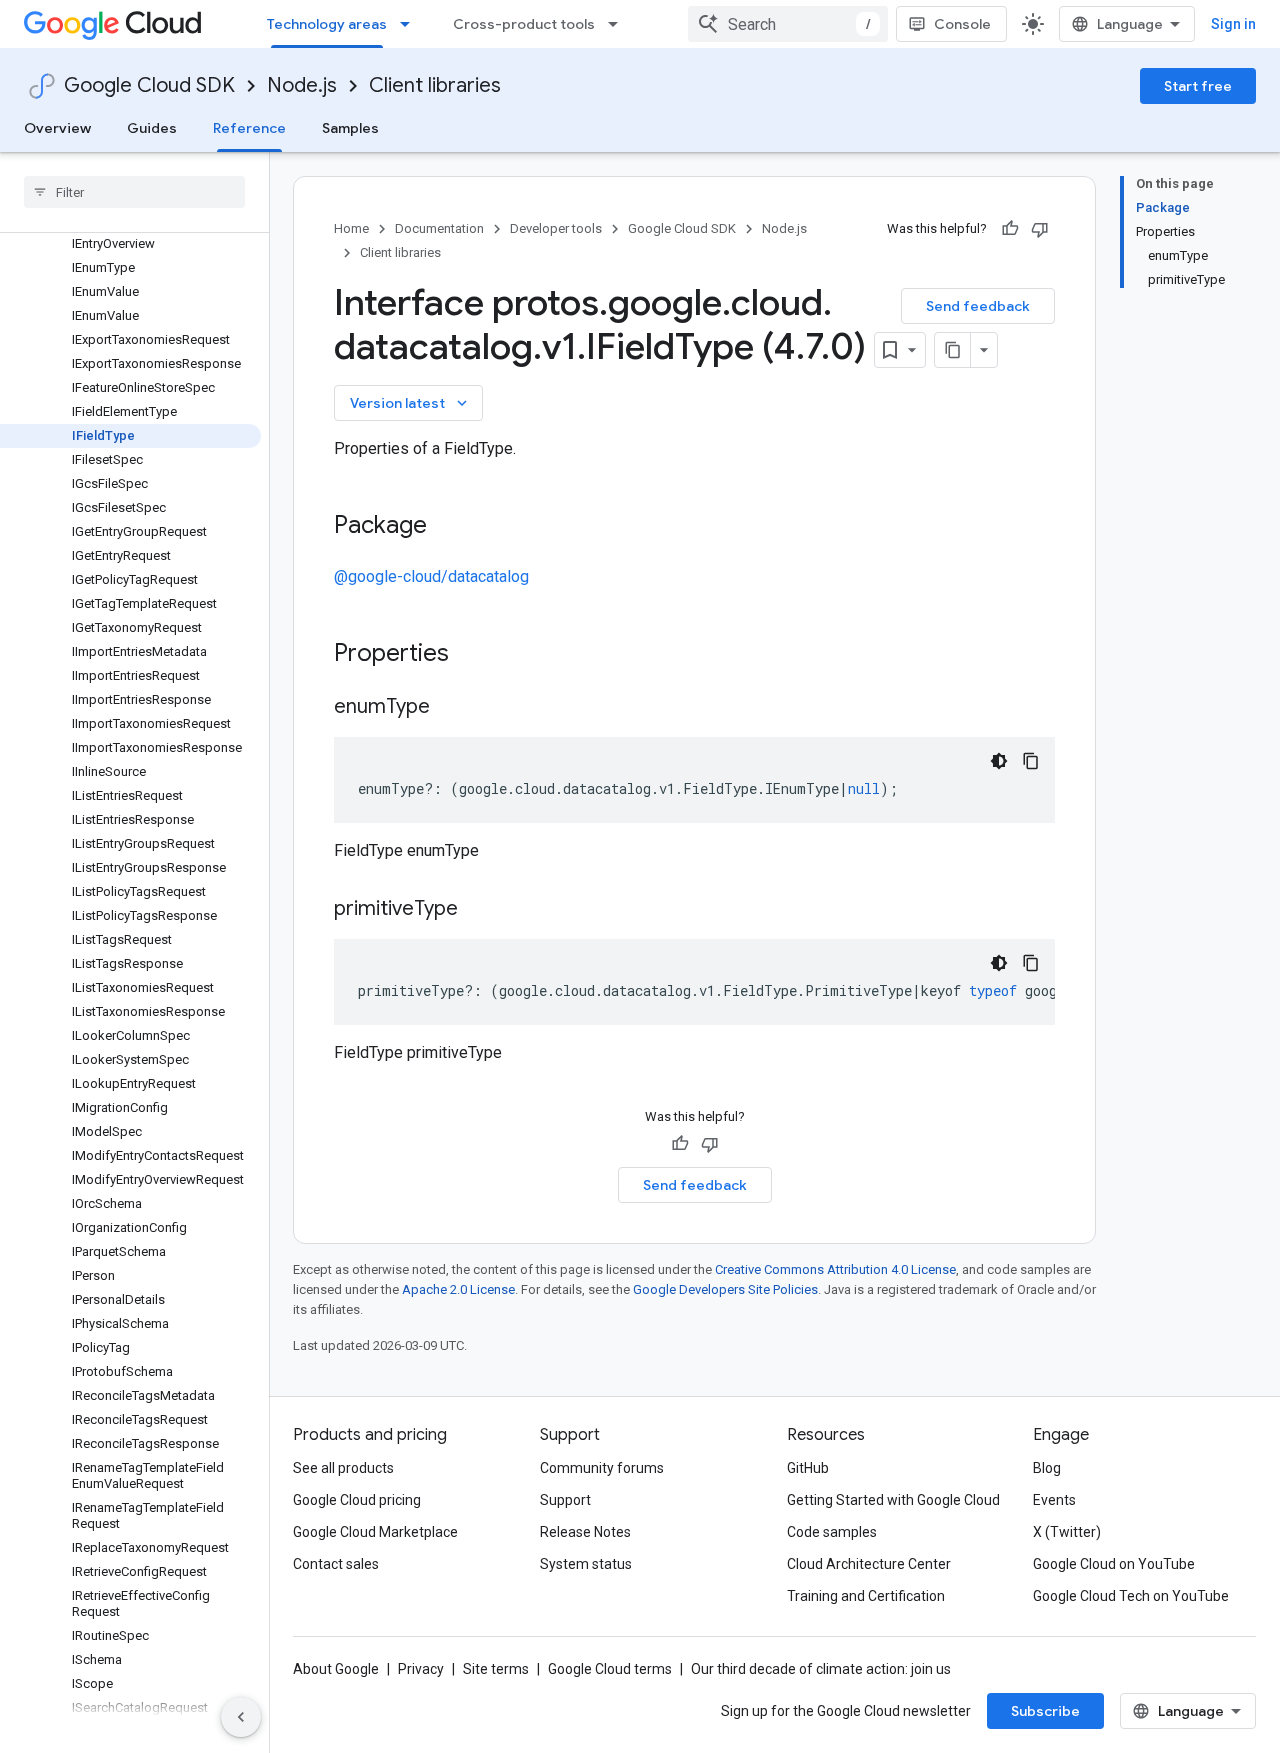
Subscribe (1045, 1711)
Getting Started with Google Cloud (893, 1500)
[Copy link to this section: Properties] (475, 655)
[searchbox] (134, 192)
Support (565, 1500)
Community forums (602, 1468)
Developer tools (556, 228)
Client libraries (435, 85)
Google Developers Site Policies (725, 1289)
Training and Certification (866, 1596)
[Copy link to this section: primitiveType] (478, 910)
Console (962, 24)
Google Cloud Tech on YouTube (1131, 1596)
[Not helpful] (1040, 229)
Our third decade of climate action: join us (821, 1669)
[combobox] (788, 24)
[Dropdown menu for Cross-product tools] (619, 24)
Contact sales (336, 1564)
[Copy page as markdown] (953, 350)
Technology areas (327, 24)
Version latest (410, 403)
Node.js (302, 85)
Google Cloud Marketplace (375, 1532)
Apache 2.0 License (458, 1289)
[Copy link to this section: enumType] (450, 708)
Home (351, 228)
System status (586, 1564)
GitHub (808, 1468)
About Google (336, 1669)
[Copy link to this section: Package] (447, 527)
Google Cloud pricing (357, 1500)
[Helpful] (1010, 229)
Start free (1198, 86)
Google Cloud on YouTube (1114, 1564)
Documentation (439, 228)
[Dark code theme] (999, 761)
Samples (350, 128)
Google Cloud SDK (149, 85)
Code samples (832, 1532)
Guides (152, 128)
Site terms (496, 1669)
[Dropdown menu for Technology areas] (411, 24)
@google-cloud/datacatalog (431, 576)
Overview (57, 128)
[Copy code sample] (1031, 761)
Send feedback (978, 306)
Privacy (421, 1669)
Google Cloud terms (610, 1669)
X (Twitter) (1067, 1532)
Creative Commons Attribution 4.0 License (835, 1269)
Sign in (1233, 24)
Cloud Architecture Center (869, 1564)
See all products (343, 1468)
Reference (249, 128)
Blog (1047, 1468)
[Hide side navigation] (241, 1717)
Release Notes (585, 1532)
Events (1054, 1500)
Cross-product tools (524, 24)
